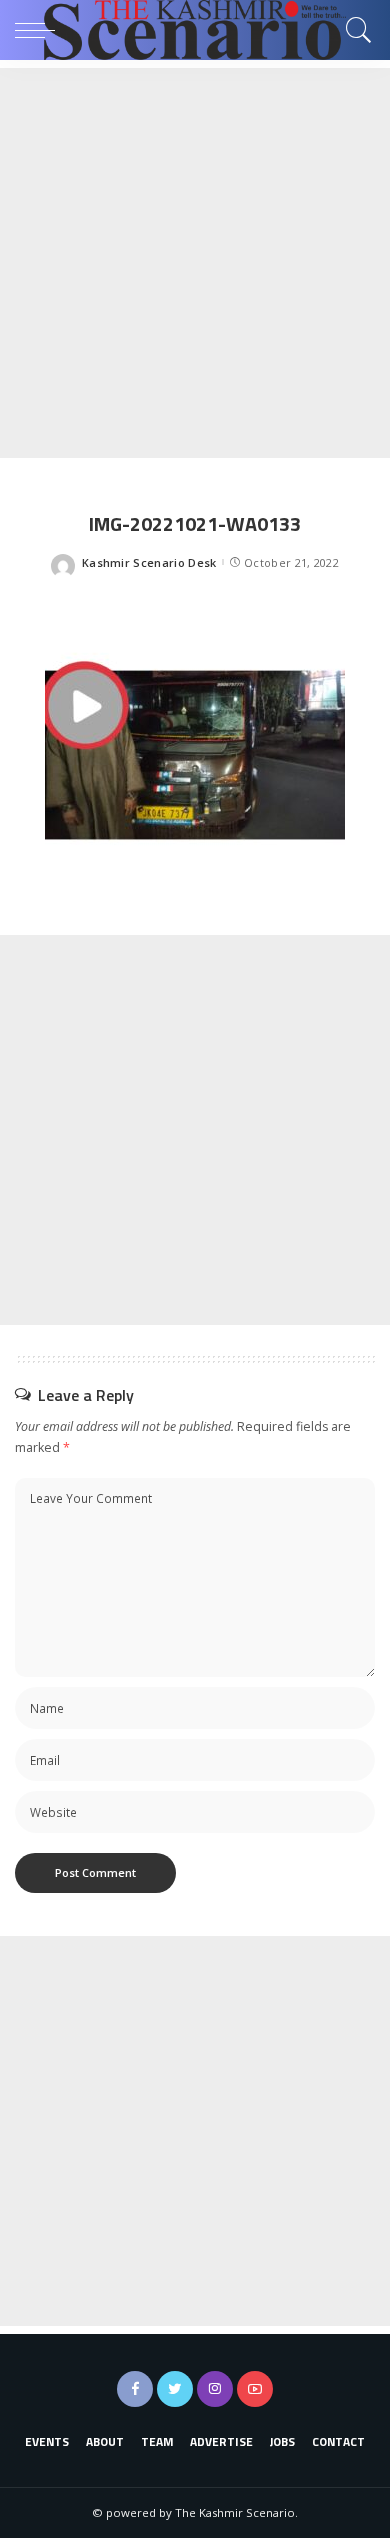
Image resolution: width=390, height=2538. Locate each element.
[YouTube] (255, 2389)
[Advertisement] (195, 263)
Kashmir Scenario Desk (149, 562)
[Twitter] (175, 2389)
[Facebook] (135, 2389)
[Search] (354, 30)
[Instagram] (215, 2389)
